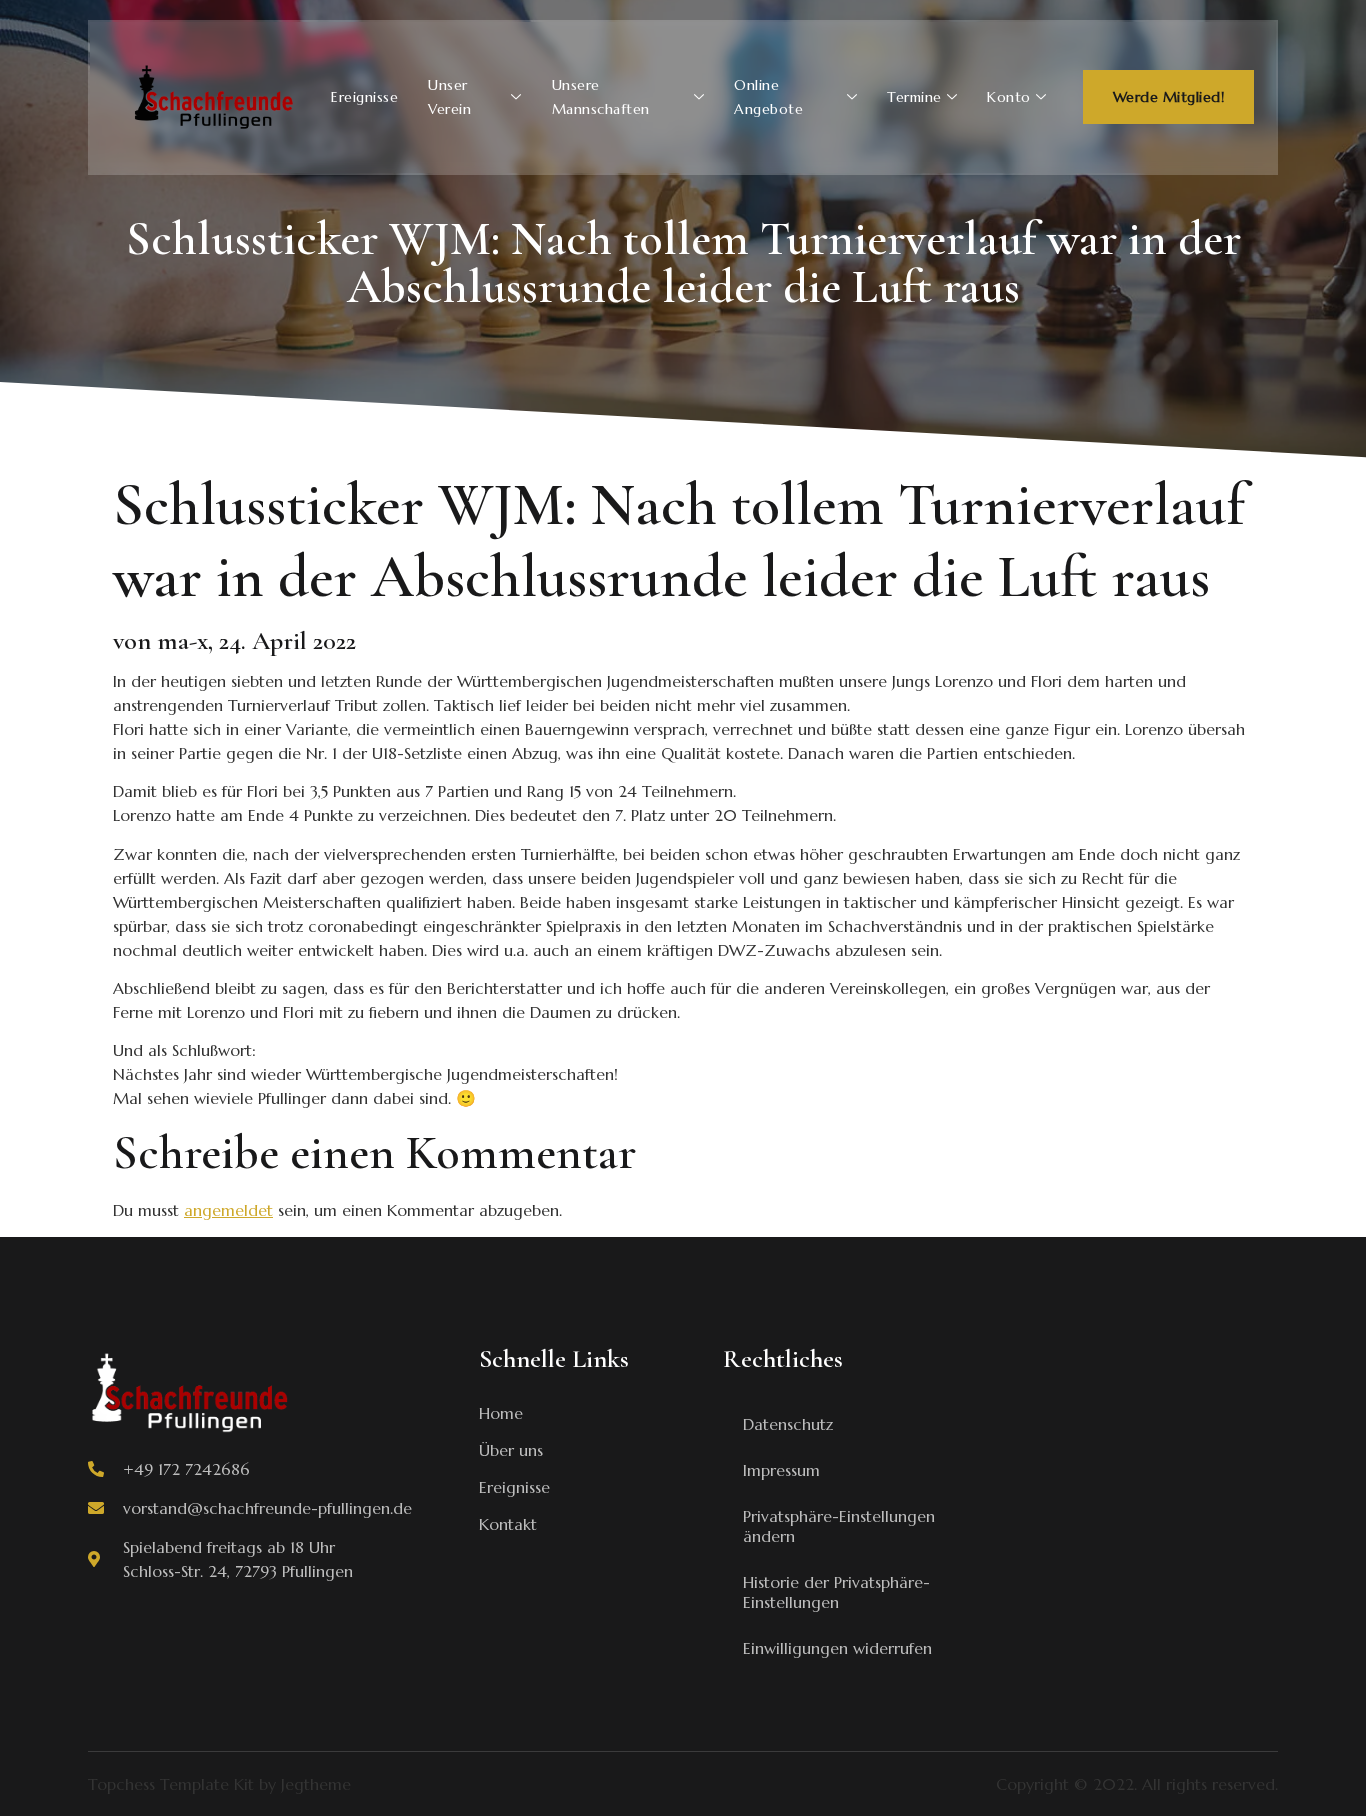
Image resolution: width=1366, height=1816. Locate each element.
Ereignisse (364, 97)
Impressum (781, 1470)
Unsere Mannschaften (601, 97)
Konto (1009, 97)
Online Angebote (768, 97)
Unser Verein (449, 97)
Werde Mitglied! (1169, 97)
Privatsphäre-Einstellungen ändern (839, 1526)
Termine (914, 97)
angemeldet (228, 1210)
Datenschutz (788, 1424)
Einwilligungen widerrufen (837, 1648)
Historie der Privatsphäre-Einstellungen (836, 1592)
